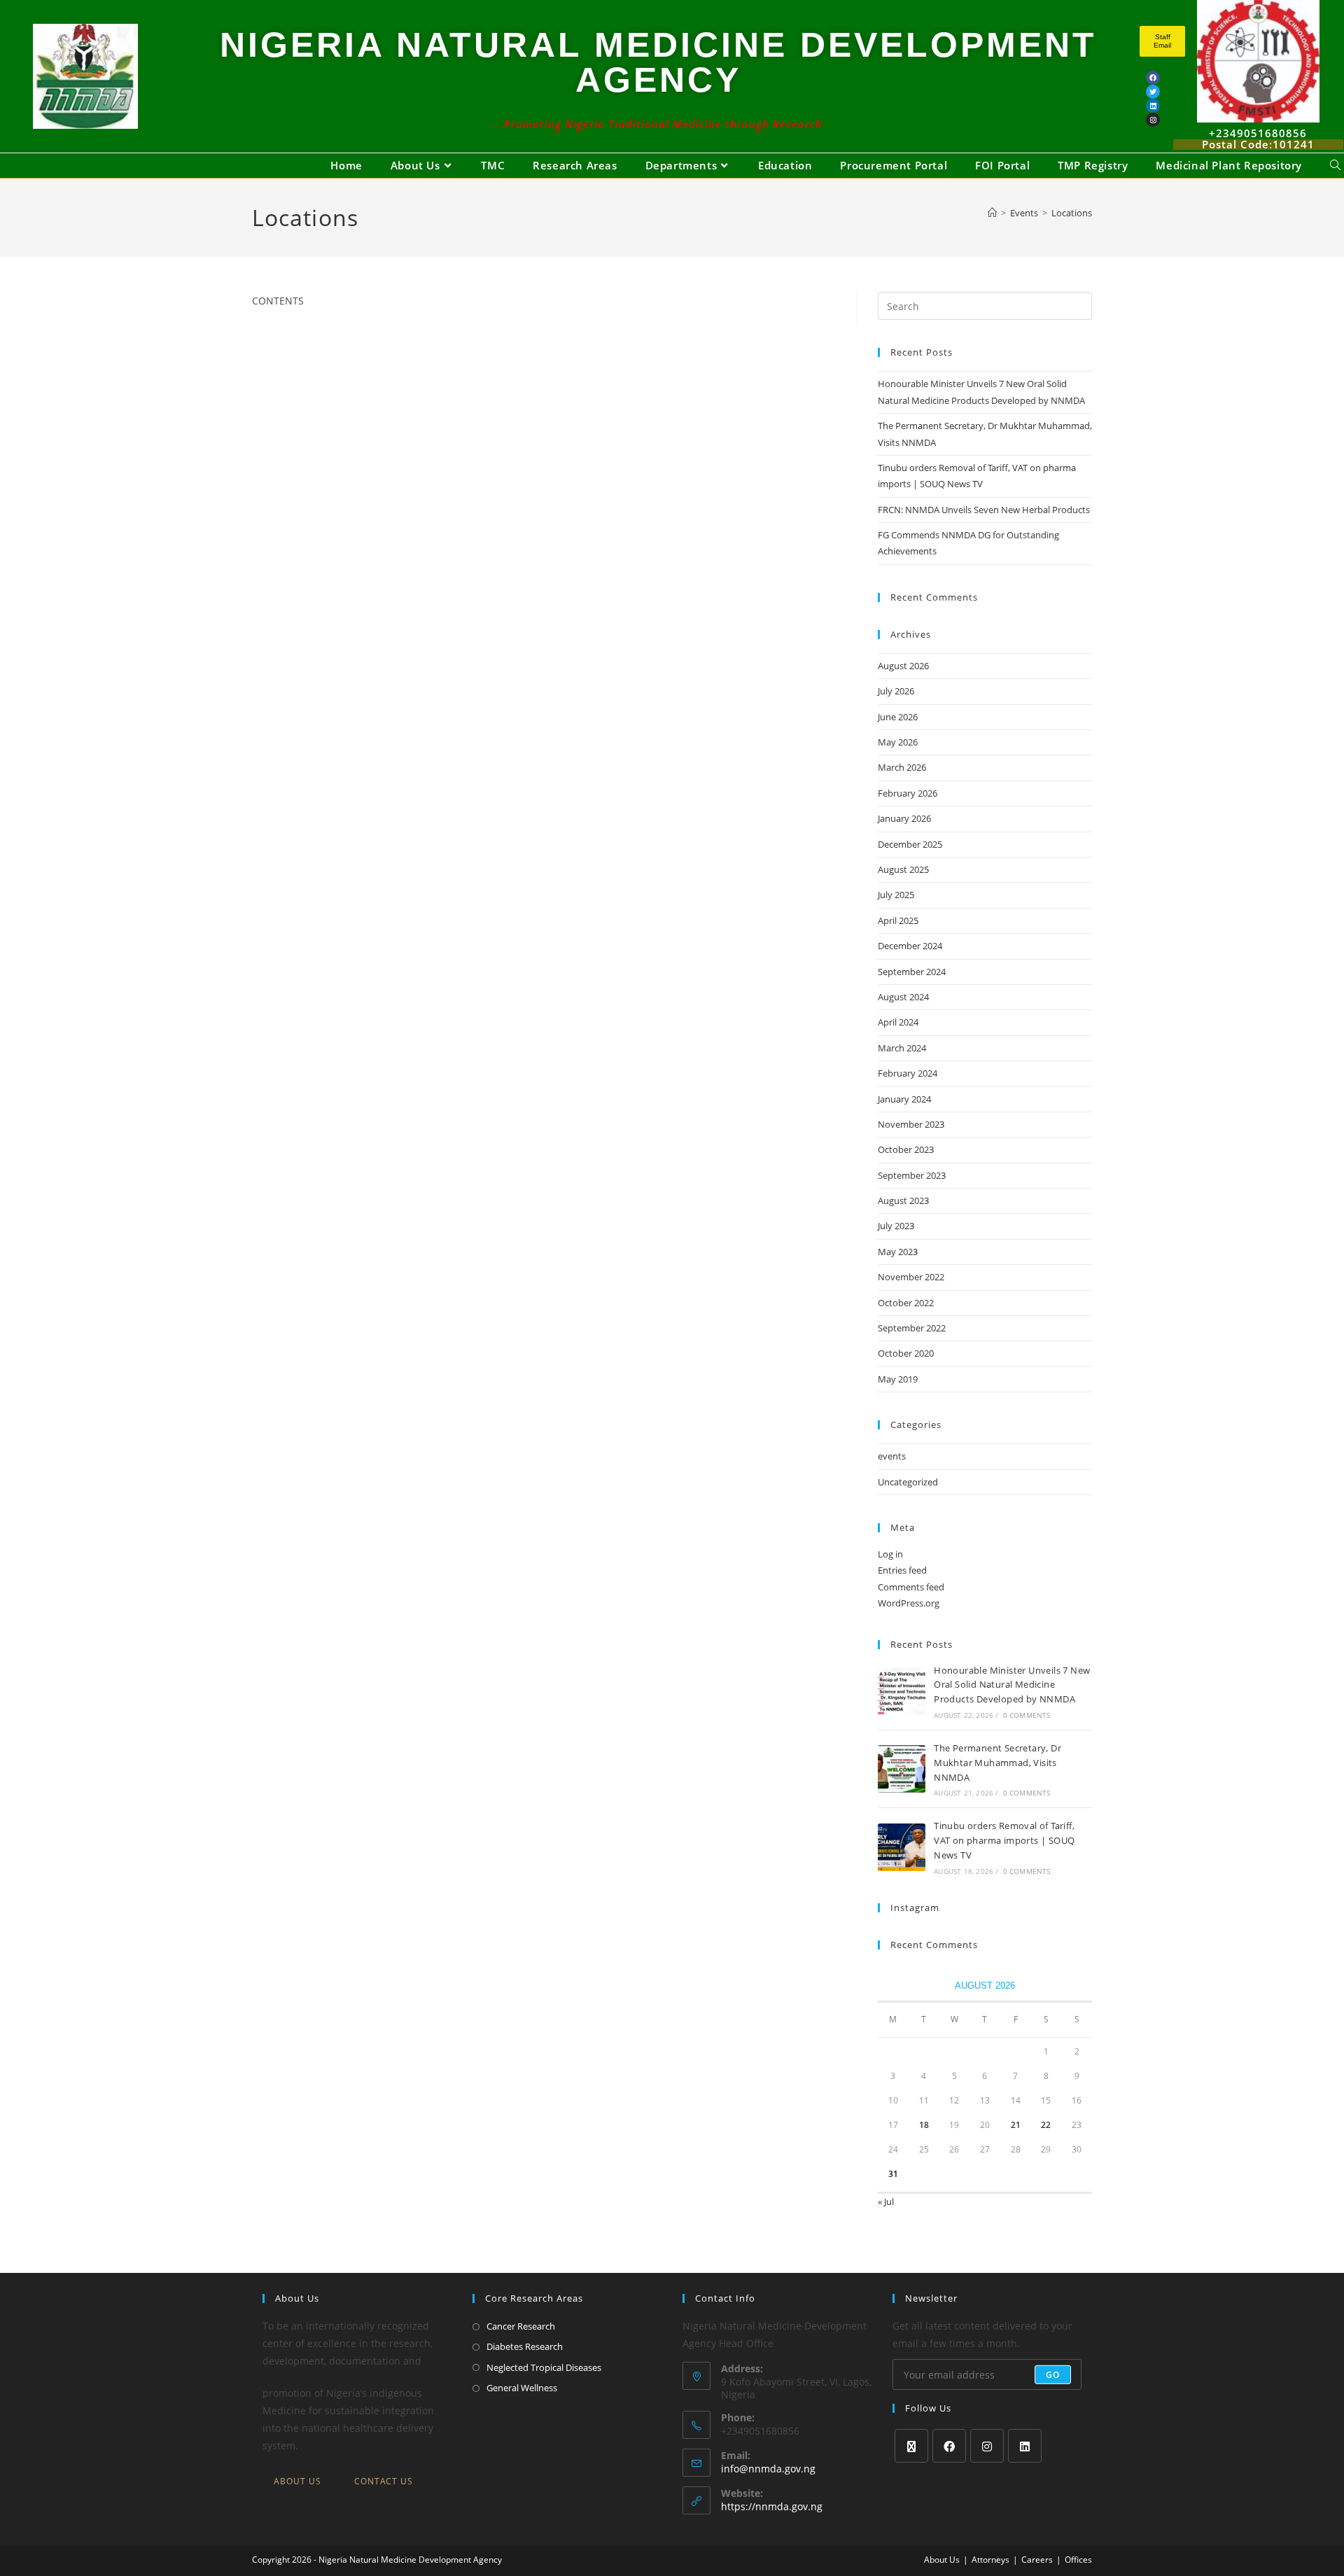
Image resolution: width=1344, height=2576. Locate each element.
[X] (911, 2446)
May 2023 (898, 1252)
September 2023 (912, 1175)
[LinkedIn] (1025, 2446)
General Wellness (522, 2388)
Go (1053, 2374)
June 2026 (898, 717)
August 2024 (903, 997)
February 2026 (908, 793)
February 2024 (908, 1073)
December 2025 (910, 844)
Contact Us (384, 2481)
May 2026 (898, 742)
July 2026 (896, 691)
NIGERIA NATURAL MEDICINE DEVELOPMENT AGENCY (658, 62)
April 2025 (898, 920)
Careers (1037, 2560)
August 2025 (903, 869)
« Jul (886, 2201)
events (892, 1456)
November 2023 (911, 1124)
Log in (890, 1554)
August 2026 (903, 666)
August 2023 (903, 1200)
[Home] (992, 213)
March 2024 (902, 1048)
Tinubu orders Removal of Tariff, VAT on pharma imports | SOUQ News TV (1004, 1840)
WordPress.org (909, 1603)
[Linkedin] (1153, 106)
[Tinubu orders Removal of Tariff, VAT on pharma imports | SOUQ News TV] (902, 1847)
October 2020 (906, 1353)
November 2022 (911, 1277)
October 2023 (906, 1149)
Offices (1078, 2560)
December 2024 (910, 946)
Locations (1072, 213)
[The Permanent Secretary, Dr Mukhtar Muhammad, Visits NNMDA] (902, 1769)
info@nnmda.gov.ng (768, 2469)
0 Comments (1027, 1715)
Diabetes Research (525, 2346)
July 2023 (896, 1226)
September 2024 (912, 972)
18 (924, 2125)
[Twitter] (1153, 92)
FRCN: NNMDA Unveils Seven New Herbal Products (984, 510)
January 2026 (904, 818)
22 (1046, 2125)
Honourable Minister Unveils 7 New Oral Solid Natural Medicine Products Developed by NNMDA (1012, 1685)
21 (1016, 2125)
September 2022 (912, 1328)
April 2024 (898, 1022)
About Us (297, 2481)
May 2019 (898, 1379)
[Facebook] (1153, 78)
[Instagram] (987, 2446)
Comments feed (911, 1587)
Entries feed (902, 1570)
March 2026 (902, 767)
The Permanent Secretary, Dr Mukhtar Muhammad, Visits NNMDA (997, 1763)
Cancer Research (521, 2326)
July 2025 (896, 895)
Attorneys (990, 2560)
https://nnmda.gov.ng (772, 2506)
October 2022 (906, 1303)
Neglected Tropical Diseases (544, 2367)
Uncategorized (908, 1482)
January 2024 (904, 1099)
